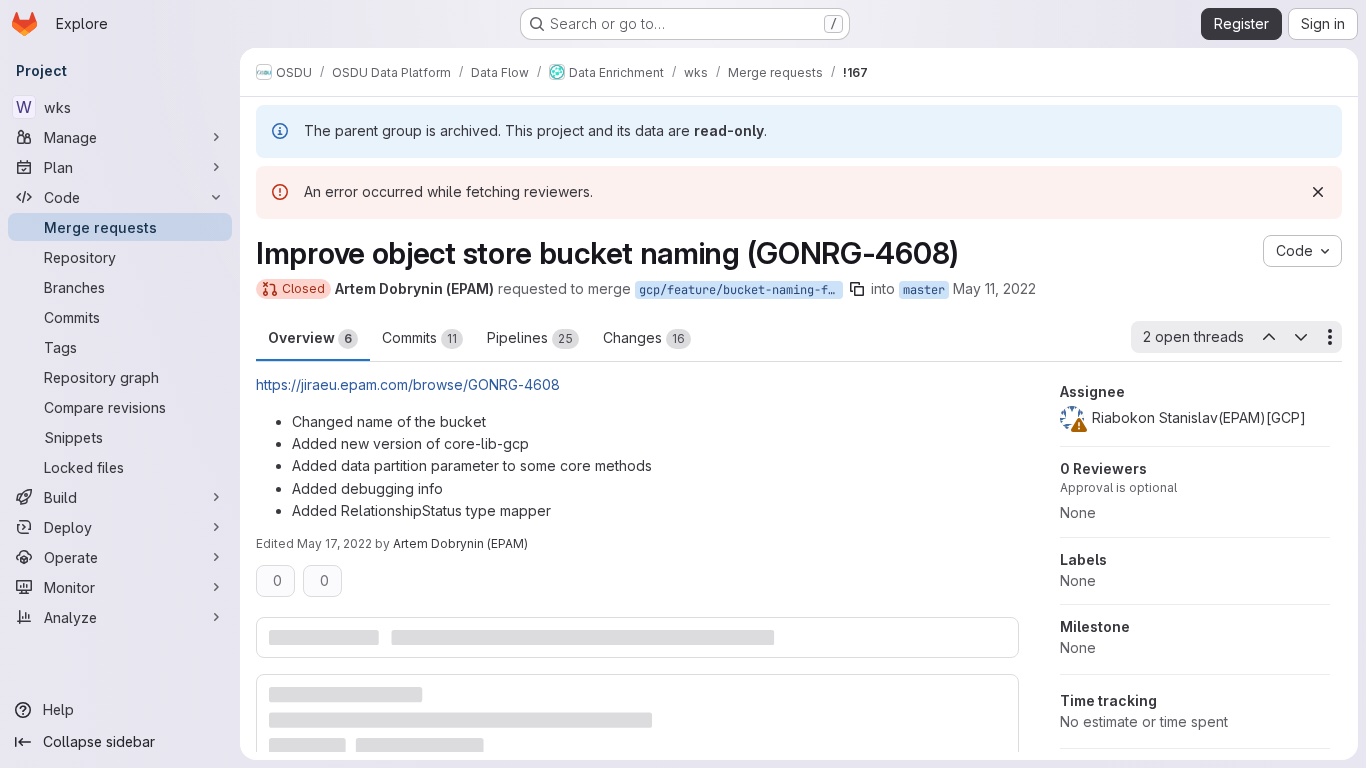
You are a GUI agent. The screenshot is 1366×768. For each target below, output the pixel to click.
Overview (310, 337)
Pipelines (530, 337)
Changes (644, 337)
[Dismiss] (1318, 192)
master (924, 290)
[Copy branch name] (857, 289)
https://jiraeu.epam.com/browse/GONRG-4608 (408, 384)
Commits (419, 337)
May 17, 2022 (334, 543)
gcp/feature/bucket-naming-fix (740, 290)
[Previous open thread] (1268, 337)
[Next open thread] (1301, 337)
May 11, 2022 (994, 288)
